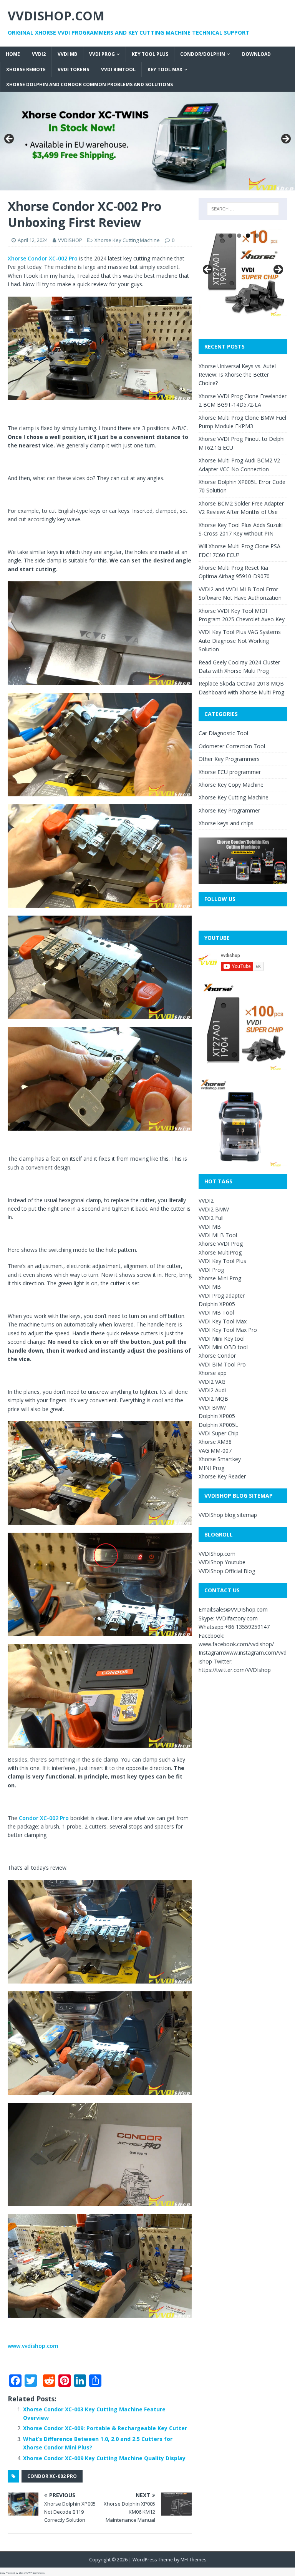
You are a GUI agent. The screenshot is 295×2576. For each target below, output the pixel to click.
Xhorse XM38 (215, 1442)
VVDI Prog (102, 54)
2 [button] (230, 236)
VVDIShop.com (217, 1554)
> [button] (285, 139)
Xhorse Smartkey (220, 1459)
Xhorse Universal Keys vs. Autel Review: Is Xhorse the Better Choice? (237, 375)
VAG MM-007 (215, 1451)
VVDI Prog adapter (222, 1296)
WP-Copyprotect (36, 2573)
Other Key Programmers (229, 759)
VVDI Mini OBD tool (223, 1347)
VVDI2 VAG (212, 1382)
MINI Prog (211, 1468)
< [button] (10, 139)
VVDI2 (39, 54)
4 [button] (248, 236)
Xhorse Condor (217, 1356)
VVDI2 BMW (214, 1209)
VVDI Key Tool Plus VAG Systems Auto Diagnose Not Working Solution (240, 641)
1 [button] (221, 236)
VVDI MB (67, 54)
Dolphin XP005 (217, 1304)
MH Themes (193, 2560)
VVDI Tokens (73, 69)
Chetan (22, 2573)
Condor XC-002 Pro (44, 1818)
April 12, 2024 (33, 240)
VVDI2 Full (211, 1218)
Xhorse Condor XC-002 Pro (43, 258)
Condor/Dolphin (203, 54)
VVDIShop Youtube (222, 1562)
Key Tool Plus (150, 54)
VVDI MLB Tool (218, 1235)
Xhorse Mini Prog (220, 1278)
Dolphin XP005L (218, 1425)
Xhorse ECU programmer (230, 772)
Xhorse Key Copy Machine (231, 785)
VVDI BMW (212, 1407)
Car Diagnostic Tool (223, 733)
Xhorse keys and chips (226, 823)
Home (13, 54)
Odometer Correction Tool (232, 746)
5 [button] (257, 236)
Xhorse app (213, 1373)
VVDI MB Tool (216, 1312)
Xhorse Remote (26, 69)
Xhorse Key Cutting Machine (127, 240)
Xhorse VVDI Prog (221, 1244)
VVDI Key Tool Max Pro (228, 1330)
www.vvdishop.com (33, 2346)
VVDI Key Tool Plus (222, 1261)
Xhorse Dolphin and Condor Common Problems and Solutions (89, 84)
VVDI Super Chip (219, 1433)
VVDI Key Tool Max (223, 1321)
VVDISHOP (70, 240)
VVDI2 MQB (213, 1399)
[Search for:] (243, 209)
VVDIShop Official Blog (227, 1571)
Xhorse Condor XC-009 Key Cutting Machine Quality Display (104, 2458)
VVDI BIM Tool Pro (222, 1364)
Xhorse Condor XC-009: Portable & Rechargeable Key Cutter (105, 2428)
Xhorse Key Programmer (229, 810)
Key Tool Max (165, 69)
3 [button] (239, 236)
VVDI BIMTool (118, 69)
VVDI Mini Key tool (222, 1339)
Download (256, 54)
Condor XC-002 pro (52, 2476)
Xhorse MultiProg (220, 1252)
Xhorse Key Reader (222, 1476)
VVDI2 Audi (212, 1390)
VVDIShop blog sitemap (228, 1515)
